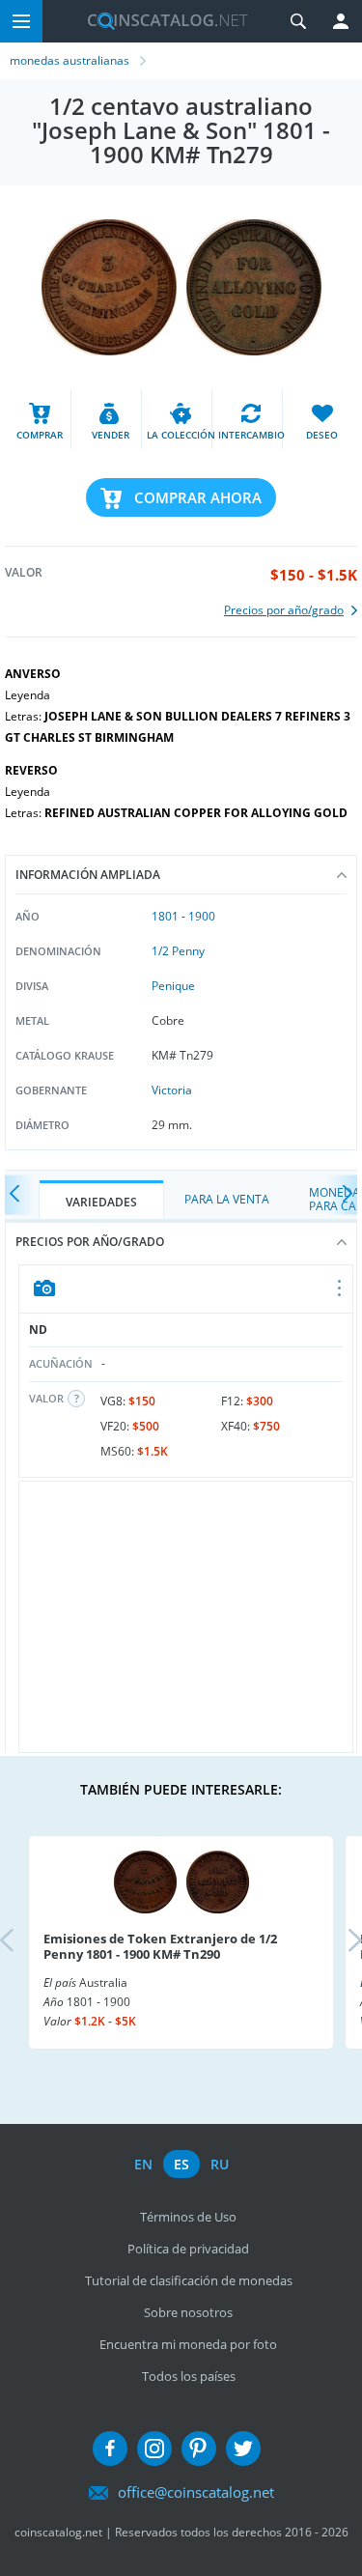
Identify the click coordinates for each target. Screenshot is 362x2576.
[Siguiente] (343, 1195)
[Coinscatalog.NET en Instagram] (154, 2449)
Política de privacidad (188, 2249)
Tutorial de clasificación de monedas (189, 2280)
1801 (165, 916)
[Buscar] (298, 21)
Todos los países (189, 2376)
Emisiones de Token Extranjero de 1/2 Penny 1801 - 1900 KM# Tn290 (160, 1946)
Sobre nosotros (188, 2312)
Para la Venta (227, 1199)
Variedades (101, 1202)
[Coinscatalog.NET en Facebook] (110, 2449)
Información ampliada (88, 875)
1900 (202, 916)
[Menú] (21, 21)
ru (220, 2164)
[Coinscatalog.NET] (160, 21)
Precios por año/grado (90, 1242)
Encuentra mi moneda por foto (188, 2344)
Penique (173, 986)
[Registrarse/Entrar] (341, 21)
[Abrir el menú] (340, 1289)
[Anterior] (19, 1195)
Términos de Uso (188, 2217)
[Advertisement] (186, 1617)
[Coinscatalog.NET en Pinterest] (199, 2449)
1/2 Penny (178, 951)
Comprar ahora (198, 497)
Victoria (172, 1090)
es (181, 2164)
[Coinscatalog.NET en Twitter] (243, 2449)
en (143, 2164)
